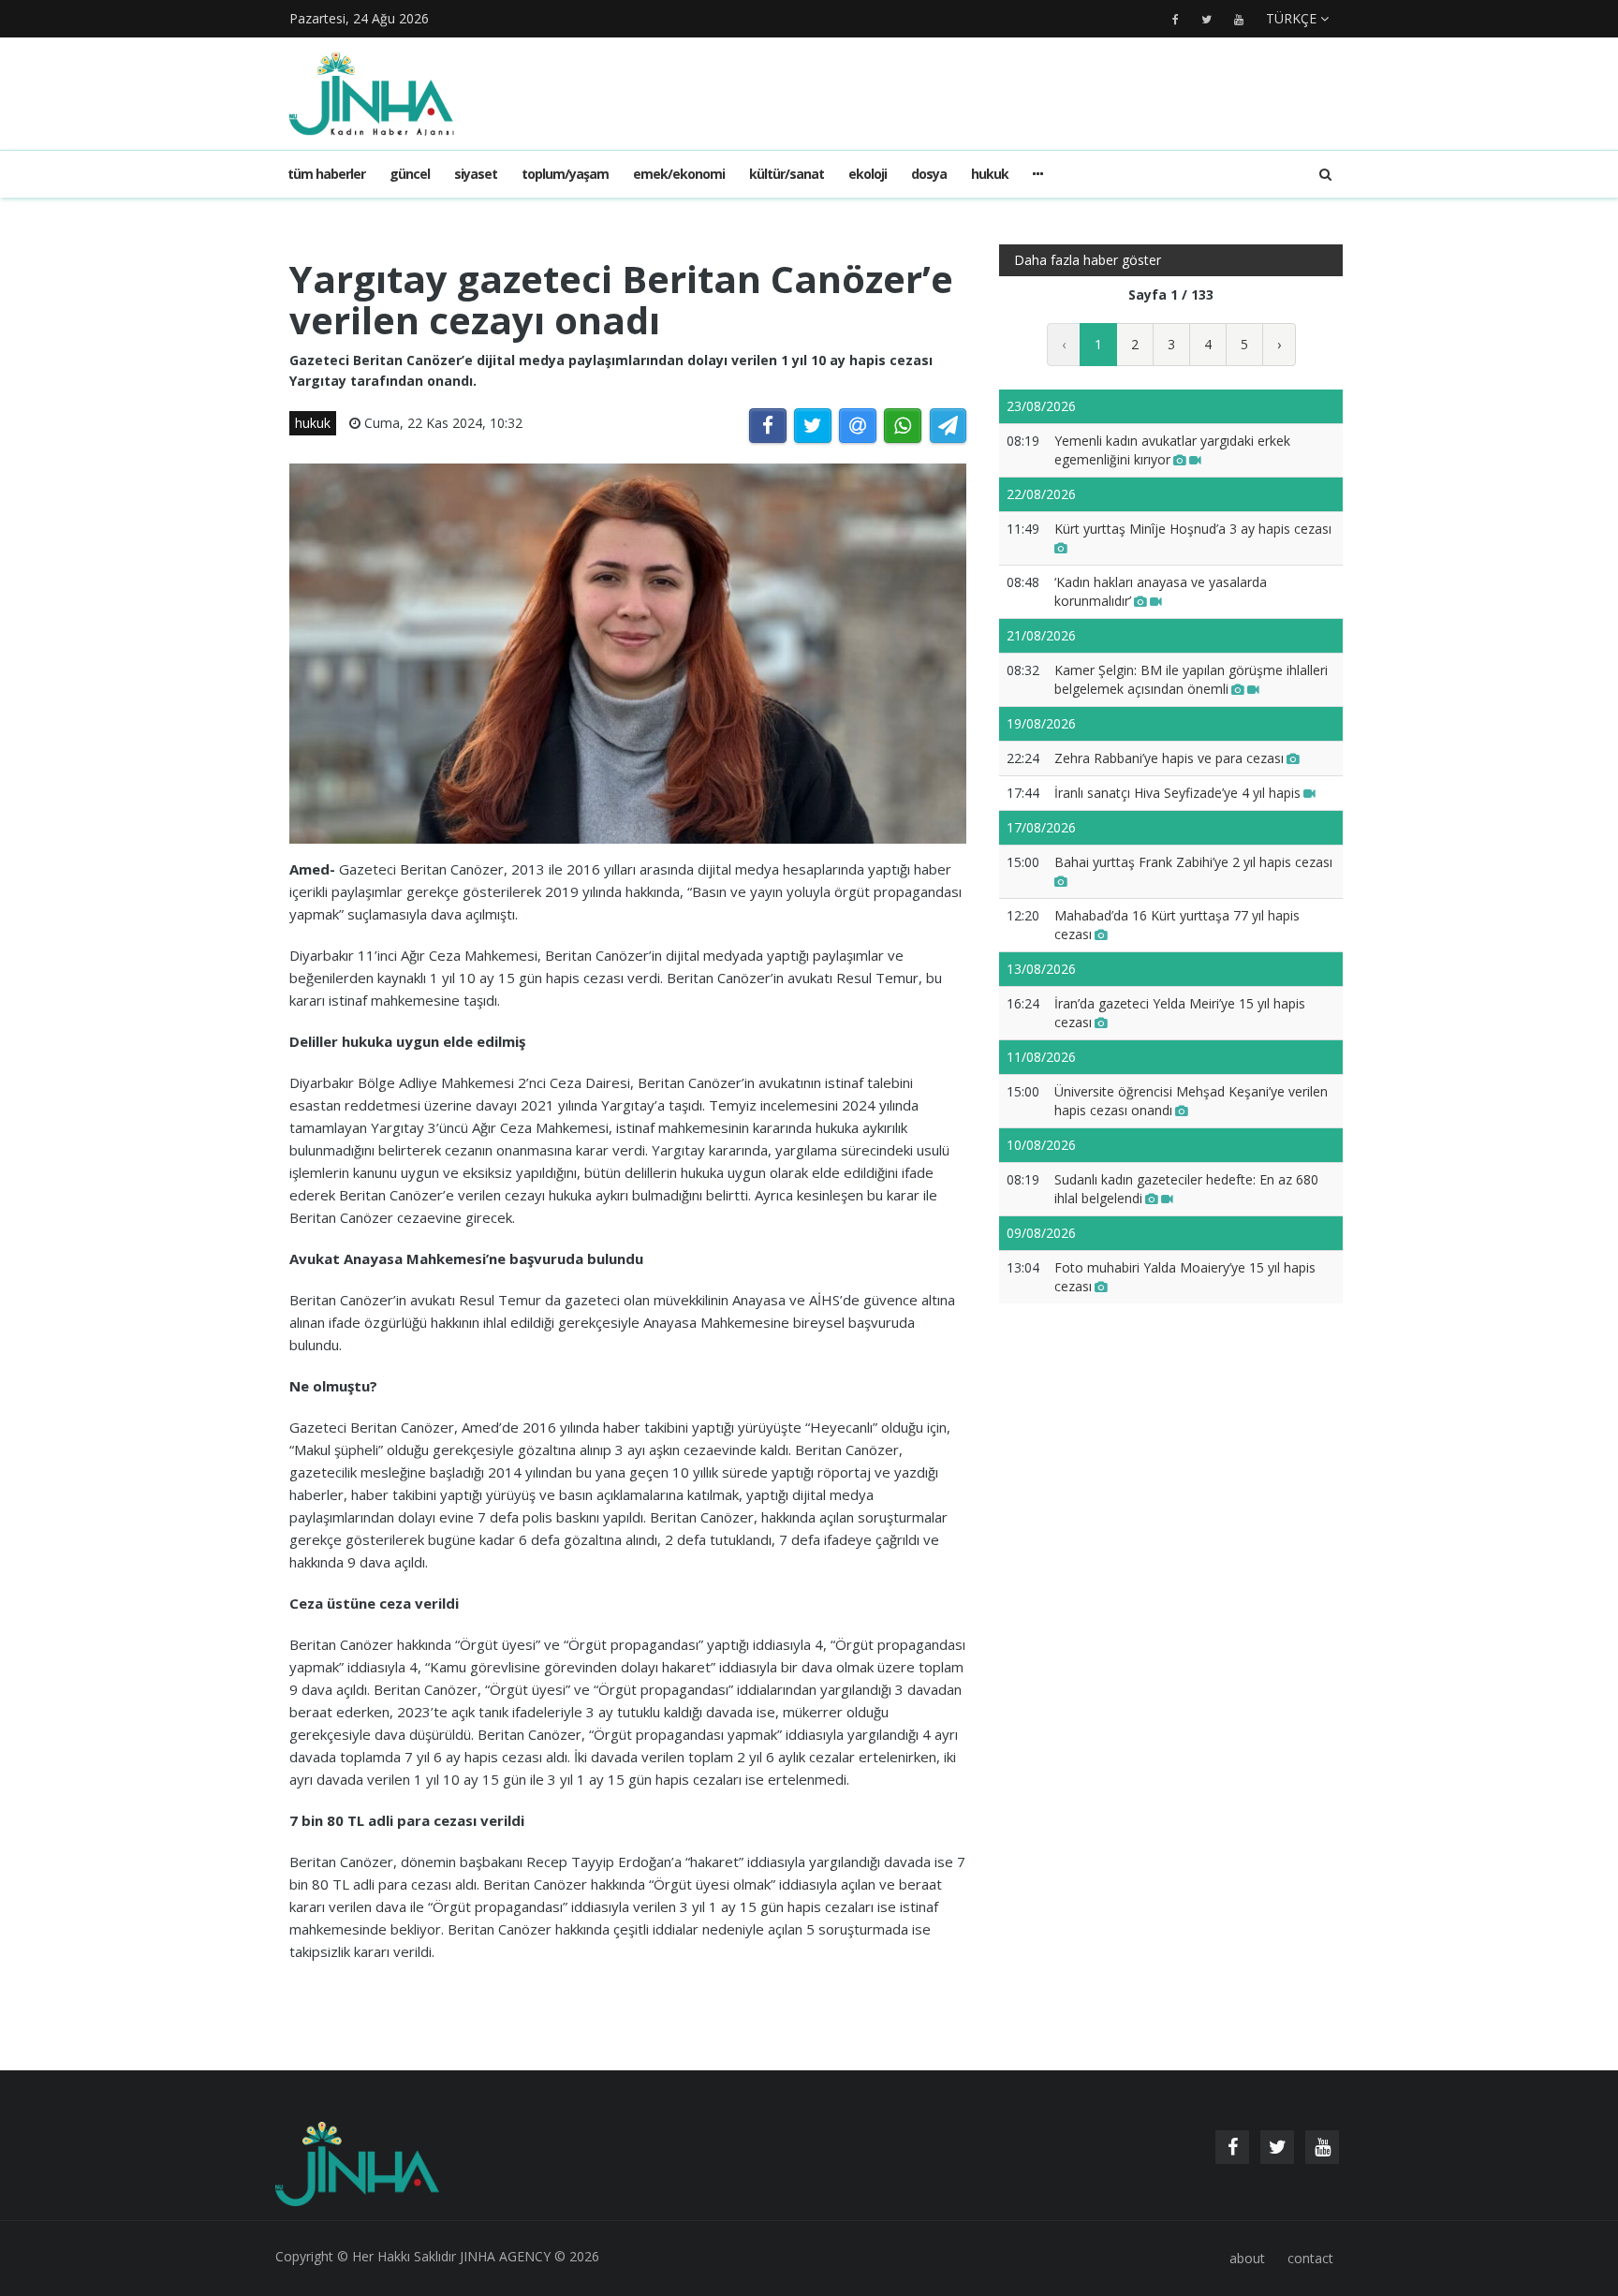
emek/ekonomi (679, 174)
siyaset (476, 174)
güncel (410, 174)
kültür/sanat (787, 174)
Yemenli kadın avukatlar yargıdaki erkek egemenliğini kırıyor (1172, 450)
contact (1310, 2258)
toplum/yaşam (565, 174)
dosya (929, 174)
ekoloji (868, 174)
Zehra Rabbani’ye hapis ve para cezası (1169, 758)
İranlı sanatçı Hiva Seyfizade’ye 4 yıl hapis (1177, 793)
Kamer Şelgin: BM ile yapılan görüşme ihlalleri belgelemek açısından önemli (1191, 679)
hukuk (990, 174)
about (1247, 2258)
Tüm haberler (326, 174)
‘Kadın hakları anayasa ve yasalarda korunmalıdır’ (1161, 591)
